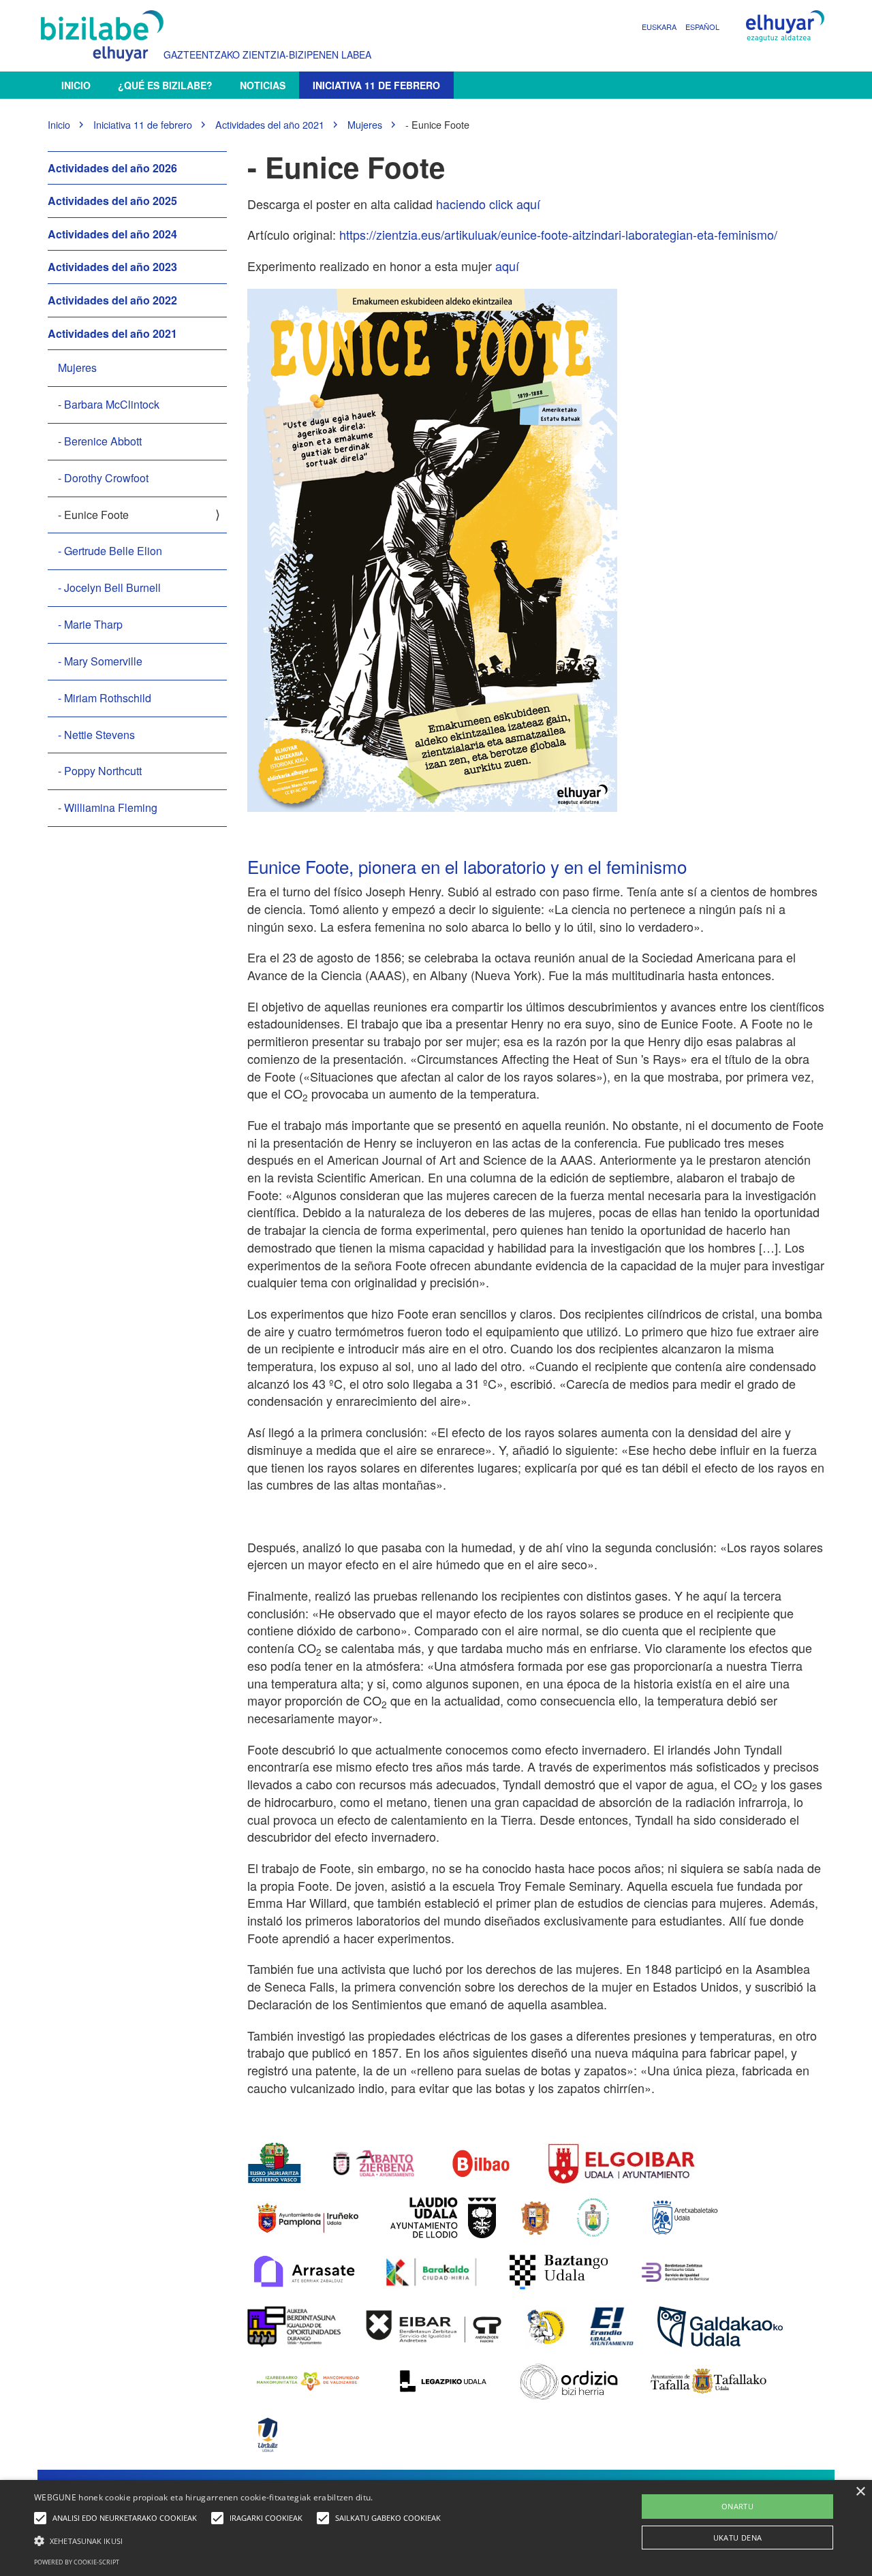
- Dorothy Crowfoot (103, 478)
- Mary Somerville (100, 661)
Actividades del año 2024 (112, 234)
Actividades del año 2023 (112, 267)
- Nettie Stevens (96, 735)
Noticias (263, 85)
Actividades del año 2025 (112, 201)
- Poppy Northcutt (100, 771)
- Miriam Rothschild (105, 698)
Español (702, 27)
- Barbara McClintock (109, 404)
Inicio (76, 85)
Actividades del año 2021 (270, 124)
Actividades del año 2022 (112, 300)
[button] (241, 2540)
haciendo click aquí (488, 204)
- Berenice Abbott (100, 441)
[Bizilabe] (106, 36)
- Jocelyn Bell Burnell (109, 587)
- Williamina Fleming (108, 807)
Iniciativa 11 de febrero (376, 85)
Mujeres (365, 124)
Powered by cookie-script (77, 2562)
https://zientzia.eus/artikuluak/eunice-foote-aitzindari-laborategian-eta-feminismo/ (558, 234)
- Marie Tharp (90, 624)
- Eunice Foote (93, 515)
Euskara (659, 27)
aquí (507, 266)
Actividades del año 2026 (112, 168)
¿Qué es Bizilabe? (165, 85)
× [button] (860, 2492)
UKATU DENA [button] (738, 2538)
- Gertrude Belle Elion (110, 551)
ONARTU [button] (737, 2506)
